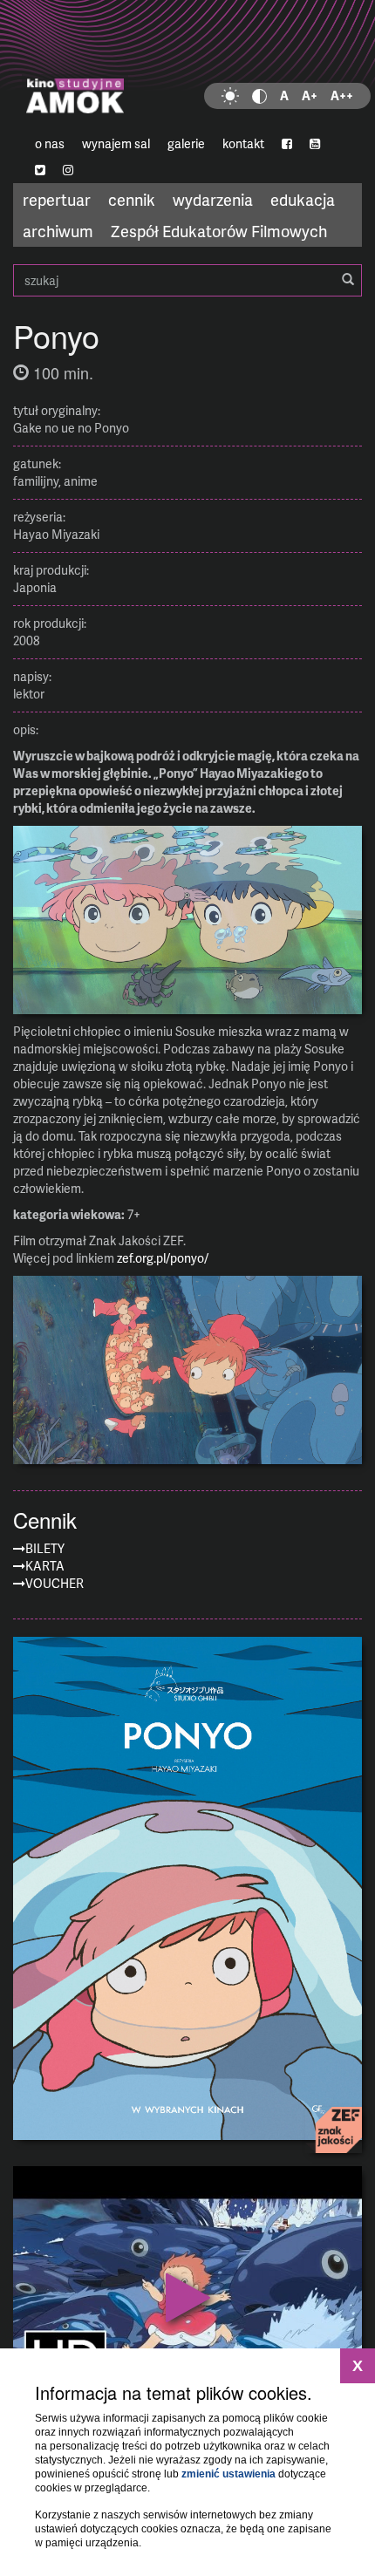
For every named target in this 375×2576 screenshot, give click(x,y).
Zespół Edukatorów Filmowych (219, 231)
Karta (45, 1566)
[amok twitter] (40, 170)
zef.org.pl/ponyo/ (163, 1258)
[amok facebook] (287, 144)
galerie (186, 143)
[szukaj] (348, 280)
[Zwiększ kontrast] (259, 96)
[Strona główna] (187, 65)
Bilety (45, 1548)
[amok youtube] (315, 144)
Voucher (55, 1583)
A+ (310, 95)
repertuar (57, 199)
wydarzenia (213, 199)
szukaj (187, 280)
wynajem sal (116, 143)
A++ (342, 95)
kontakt (243, 143)
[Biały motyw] (230, 96)
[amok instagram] (68, 170)
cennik (132, 199)
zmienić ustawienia (228, 2474)
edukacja (303, 199)
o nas (50, 143)
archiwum (58, 231)
